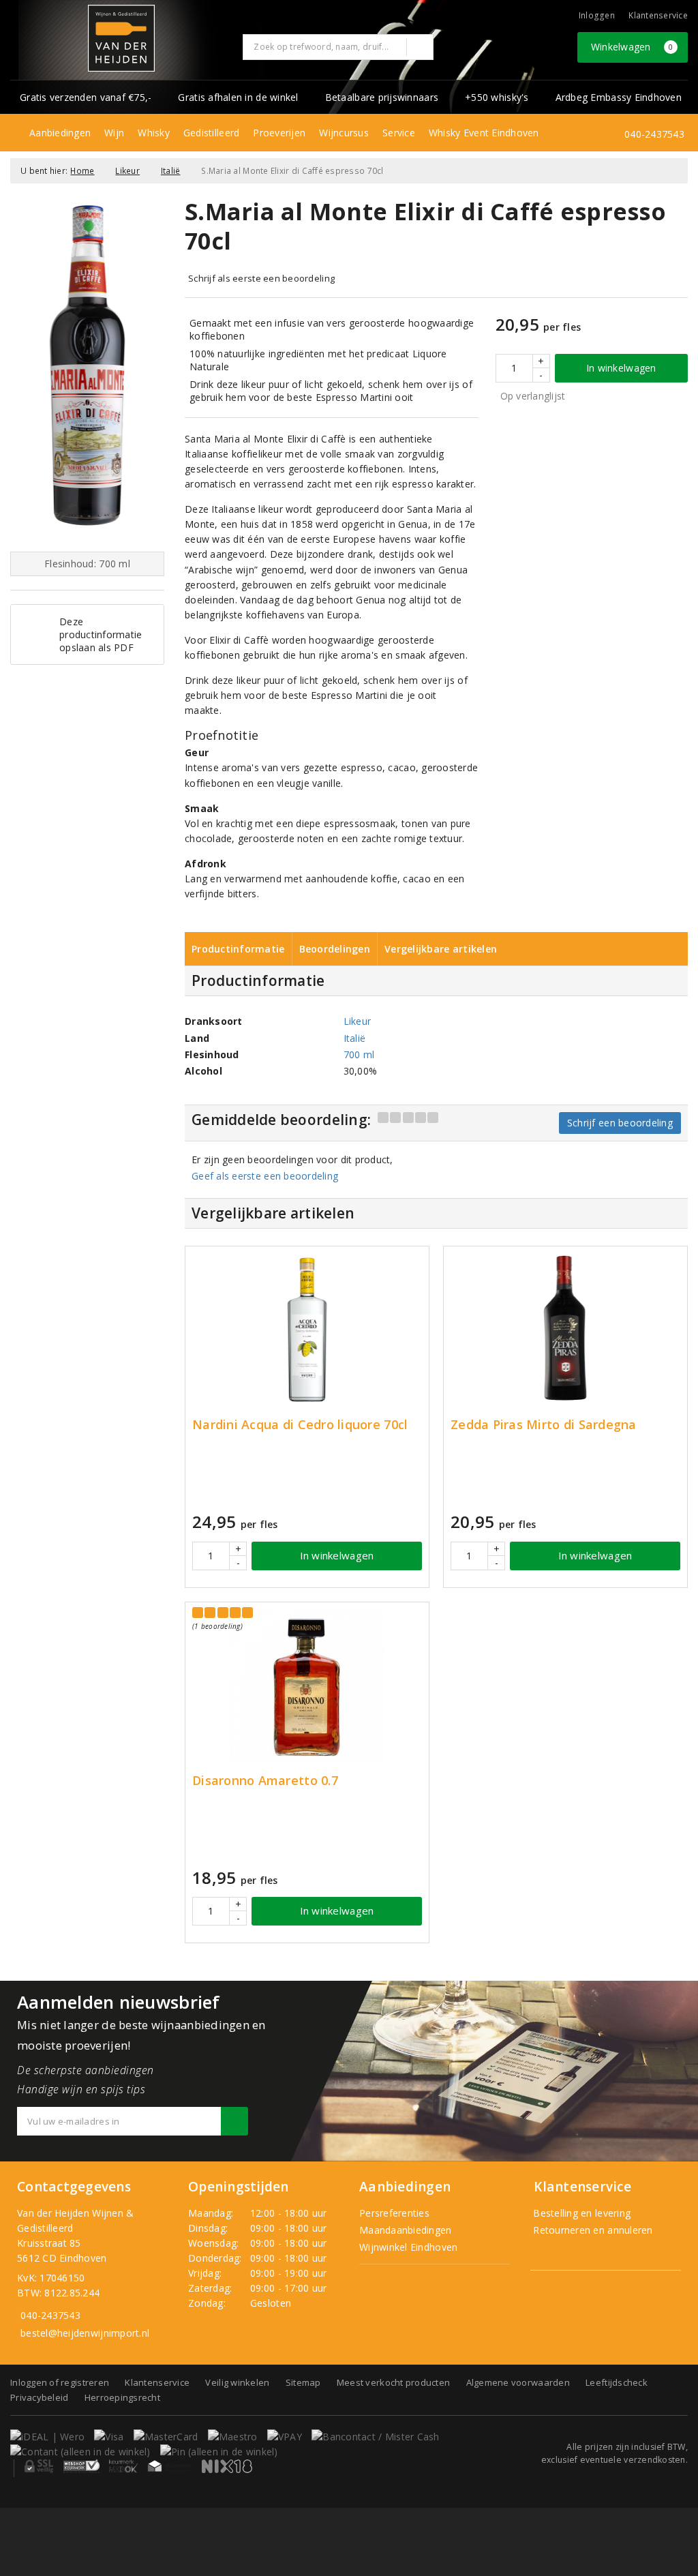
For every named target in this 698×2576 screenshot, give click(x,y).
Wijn (114, 133)
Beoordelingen (335, 949)
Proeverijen (279, 133)
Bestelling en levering (580, 2213)
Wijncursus (344, 133)
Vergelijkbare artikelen (441, 949)
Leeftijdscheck (617, 2382)
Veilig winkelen (237, 2382)
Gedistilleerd (211, 133)
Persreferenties (394, 2213)
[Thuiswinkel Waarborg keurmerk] (170, 2466)
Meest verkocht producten (393, 2382)
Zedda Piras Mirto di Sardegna (544, 1425)
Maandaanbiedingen (406, 2230)
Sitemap (303, 2382)
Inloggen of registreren (60, 2382)
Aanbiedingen (60, 133)
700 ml (359, 1054)
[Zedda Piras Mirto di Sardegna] (565, 1330)
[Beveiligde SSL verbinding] (81, 2466)
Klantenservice (658, 15)
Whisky (154, 133)
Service (399, 133)
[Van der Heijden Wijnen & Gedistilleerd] (121, 38)
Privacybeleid (39, 2397)
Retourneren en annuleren (592, 2230)
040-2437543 (654, 134)
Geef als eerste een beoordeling (265, 1176)
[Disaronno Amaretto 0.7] (307, 1686)
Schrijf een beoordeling (620, 1123)
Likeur (127, 171)
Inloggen (597, 15)
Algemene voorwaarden (518, 2382)
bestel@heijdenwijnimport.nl (85, 2333)
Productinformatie (238, 949)
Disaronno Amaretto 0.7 (265, 1781)
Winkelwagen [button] (632, 47)
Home (82, 171)
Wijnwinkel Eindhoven (408, 2247)
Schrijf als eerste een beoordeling (261, 278)
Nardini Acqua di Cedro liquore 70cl (300, 1425)
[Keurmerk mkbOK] (123, 2466)
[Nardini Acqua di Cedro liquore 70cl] (307, 1330)
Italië (171, 171)
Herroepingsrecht (122, 2397)
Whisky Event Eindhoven (484, 133)
